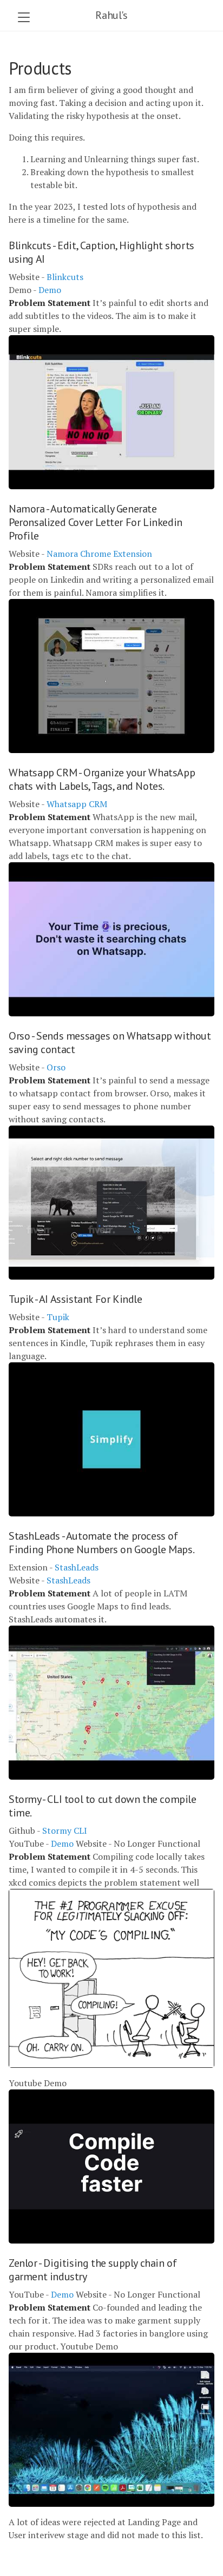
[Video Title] (111, 412)
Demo (50, 290)
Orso (56, 1067)
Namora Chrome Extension (99, 554)
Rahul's (111, 15)
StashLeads (77, 1567)
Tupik (58, 1317)
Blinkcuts (65, 277)
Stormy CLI (65, 1831)
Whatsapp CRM (77, 804)
